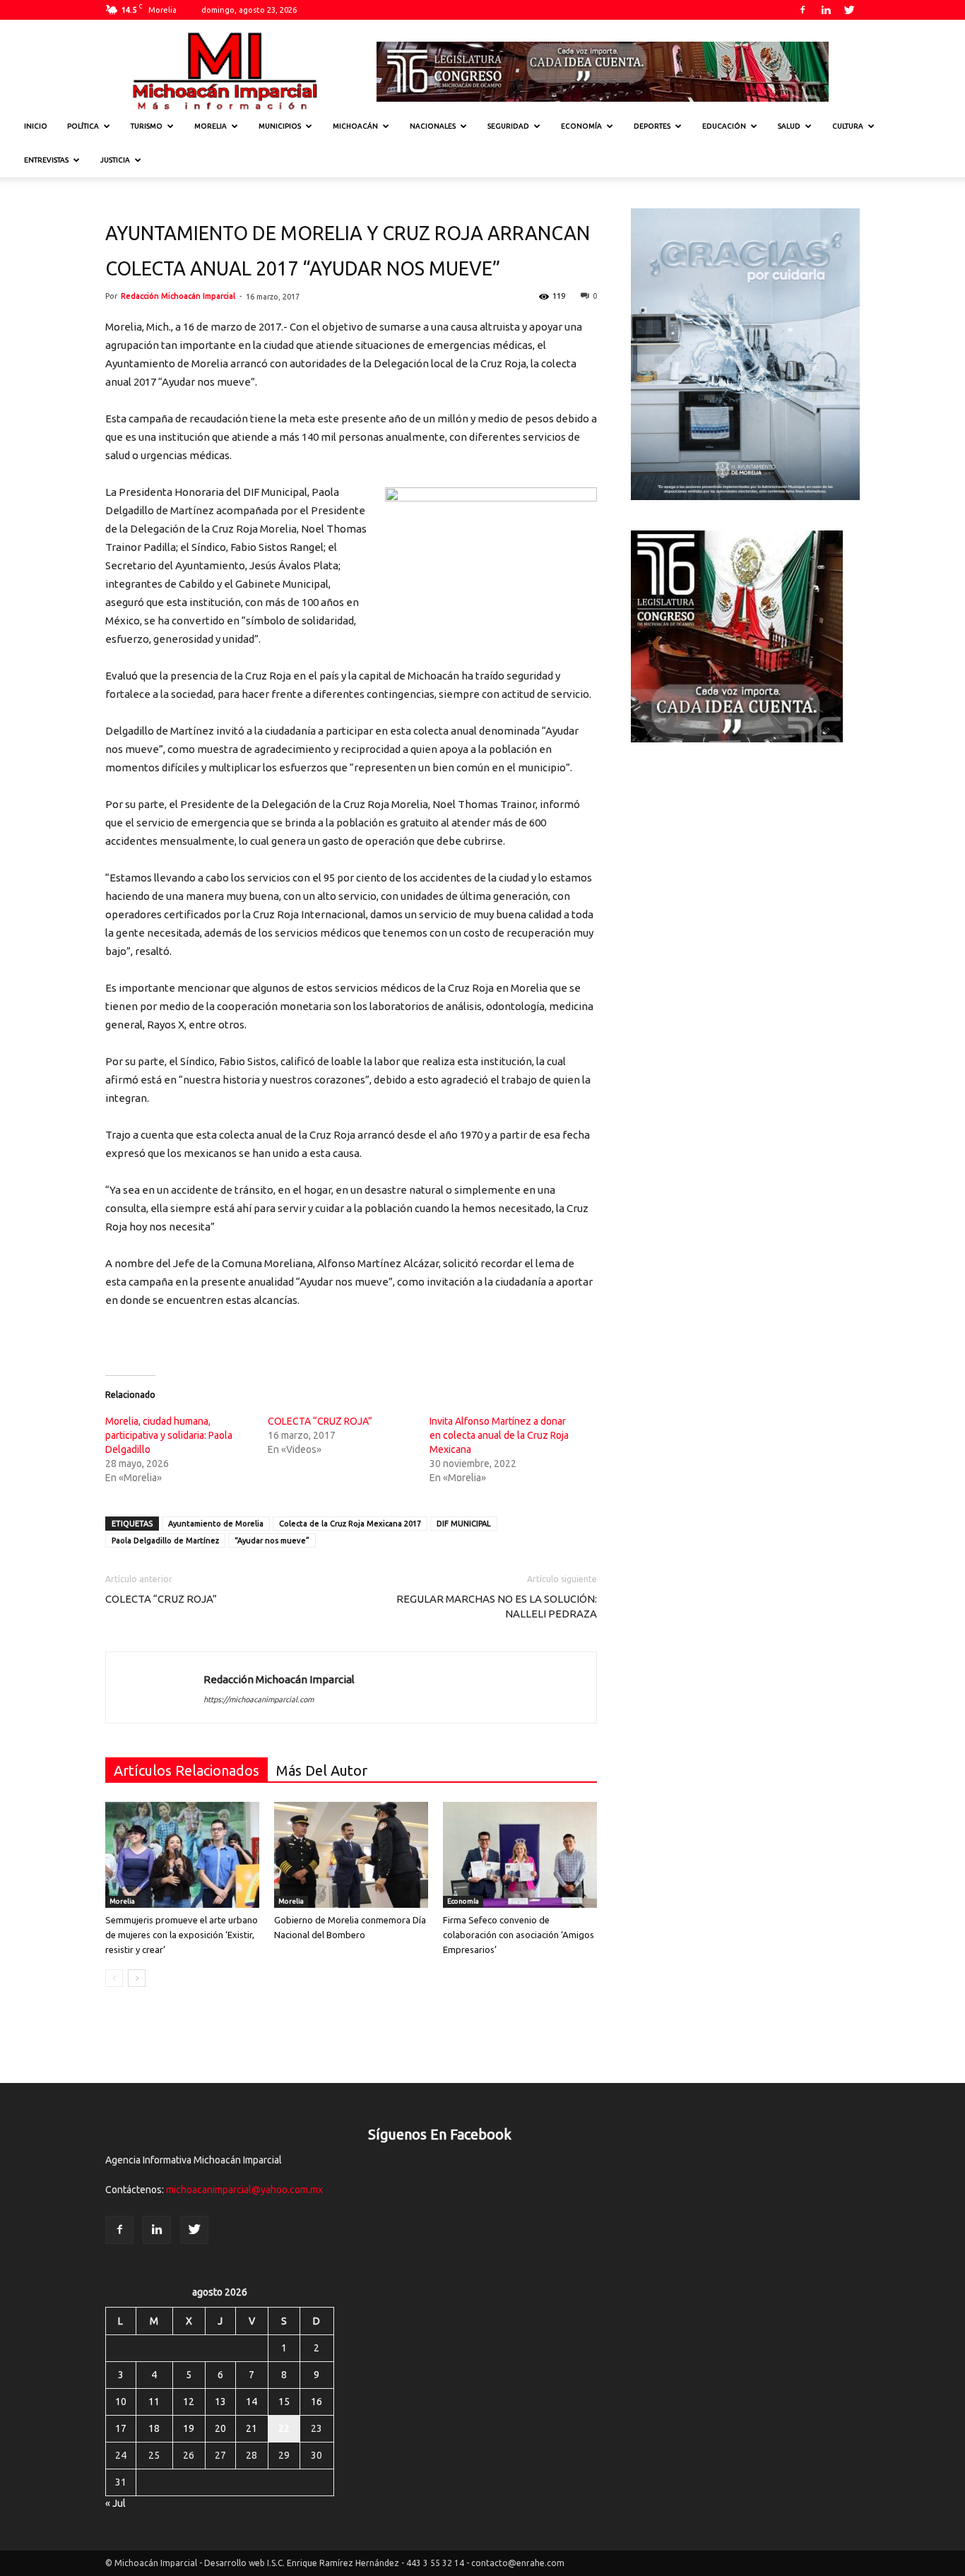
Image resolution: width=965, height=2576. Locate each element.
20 (220, 2428)
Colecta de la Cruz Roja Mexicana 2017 (350, 1524)
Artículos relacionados (187, 1770)
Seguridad (508, 126)
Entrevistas (46, 160)
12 (189, 2402)
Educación (724, 126)
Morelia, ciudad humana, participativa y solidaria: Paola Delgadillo (169, 1435)
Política (83, 126)
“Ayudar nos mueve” (272, 1541)
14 (251, 2402)
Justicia (115, 160)
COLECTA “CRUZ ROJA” (320, 1421)
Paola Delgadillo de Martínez (165, 1541)
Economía (581, 126)
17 (121, 2428)
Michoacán (355, 126)
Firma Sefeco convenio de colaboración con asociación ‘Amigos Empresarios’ (519, 1935)
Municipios (280, 126)
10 (121, 2402)
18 (154, 2428)
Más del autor (322, 1770)
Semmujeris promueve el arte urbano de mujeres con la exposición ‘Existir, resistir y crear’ (182, 1935)
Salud (789, 126)
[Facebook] (803, 10)
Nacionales (433, 126)
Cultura (848, 126)
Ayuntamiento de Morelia (216, 1524)
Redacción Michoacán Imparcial (178, 296)
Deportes (652, 126)
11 (154, 2402)
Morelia (211, 126)
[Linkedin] (826, 10)
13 (220, 2402)
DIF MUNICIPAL (464, 1524)
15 (284, 2402)
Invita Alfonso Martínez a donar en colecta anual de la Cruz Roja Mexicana (499, 1435)
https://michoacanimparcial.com (259, 1699)
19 (189, 2428)
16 (316, 2402)
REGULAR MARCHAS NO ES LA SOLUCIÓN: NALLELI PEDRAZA (497, 1606)
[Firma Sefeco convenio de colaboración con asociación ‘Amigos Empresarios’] (520, 1855)
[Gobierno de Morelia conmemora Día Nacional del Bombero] (351, 1855)
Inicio (36, 126)
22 (284, 2428)
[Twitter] (849, 10)
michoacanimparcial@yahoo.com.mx (244, 2190)
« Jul (116, 2503)
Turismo (147, 126)
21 (251, 2428)
